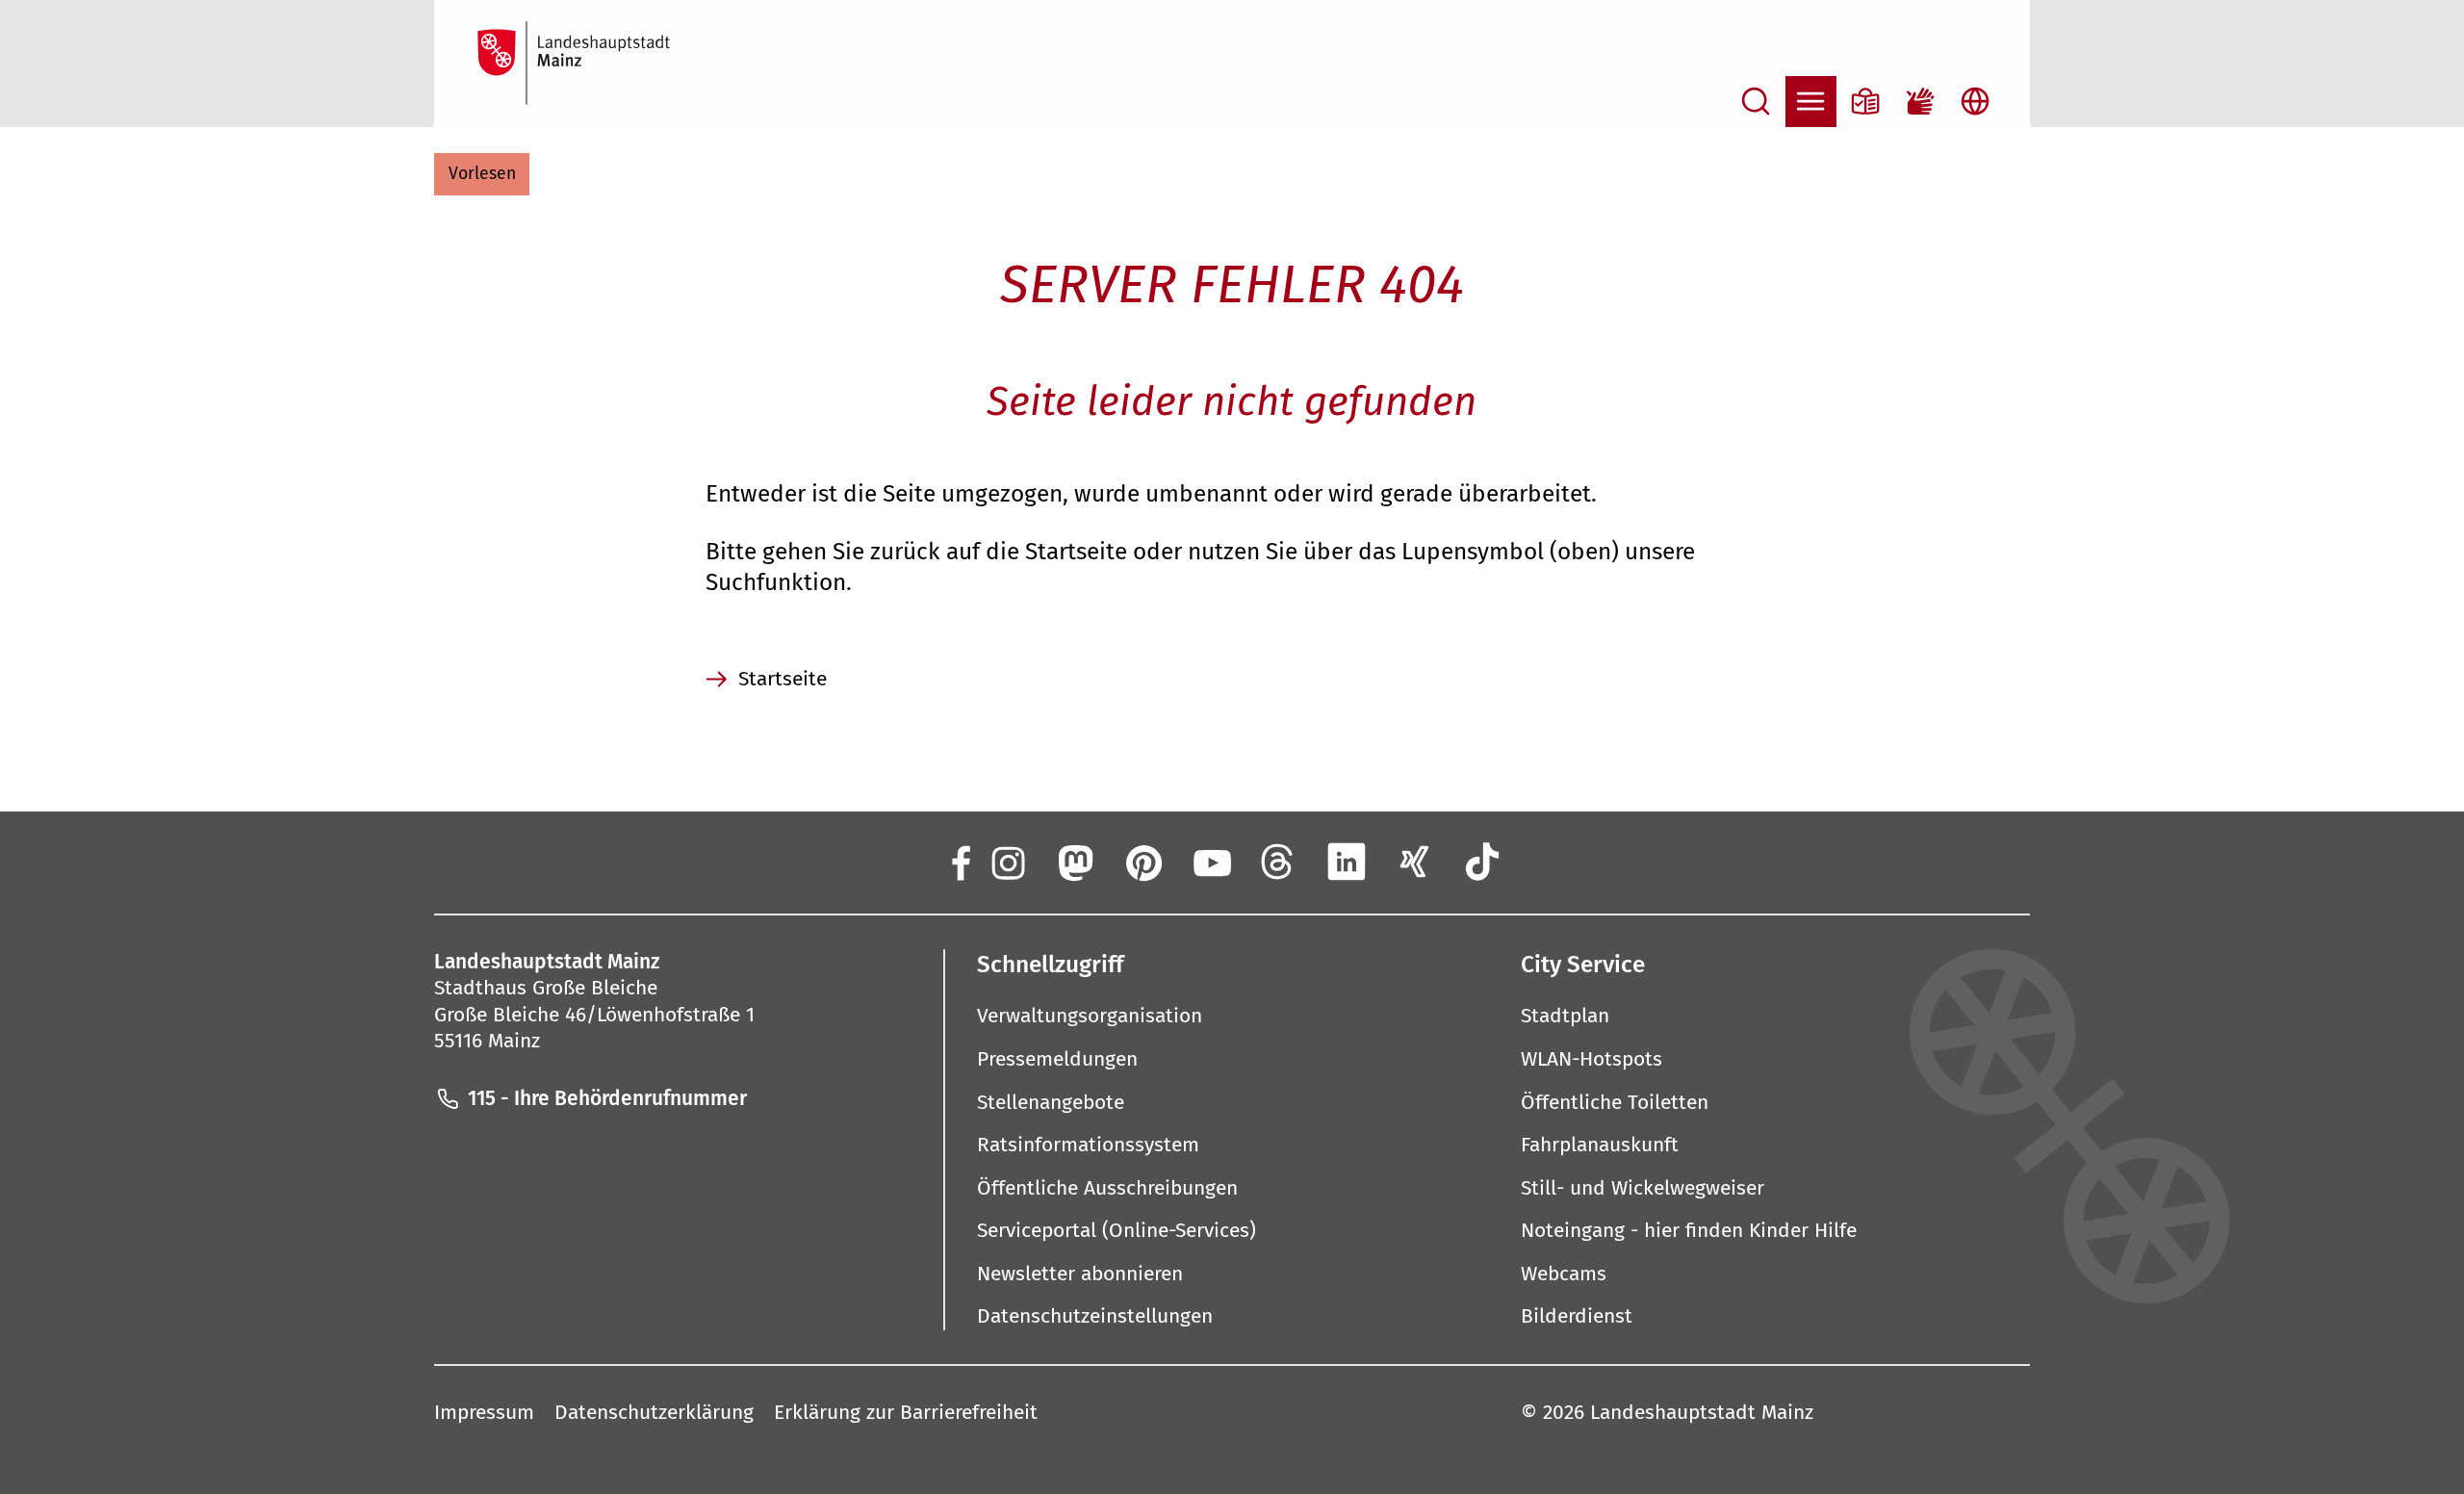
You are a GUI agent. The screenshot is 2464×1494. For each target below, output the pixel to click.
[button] (482, 174)
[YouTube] (1210, 861)
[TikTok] (1483, 861)
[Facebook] (960, 861)
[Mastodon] (1075, 861)
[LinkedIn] (1347, 861)
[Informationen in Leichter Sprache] (1866, 102)
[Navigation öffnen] (1811, 102)
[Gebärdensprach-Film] (1921, 102)
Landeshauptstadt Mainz (1702, 1412)
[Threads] (1279, 861)
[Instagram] (1006, 861)
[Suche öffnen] (1756, 102)
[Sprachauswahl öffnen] (1976, 102)
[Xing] (1414, 861)
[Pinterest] (1143, 861)
